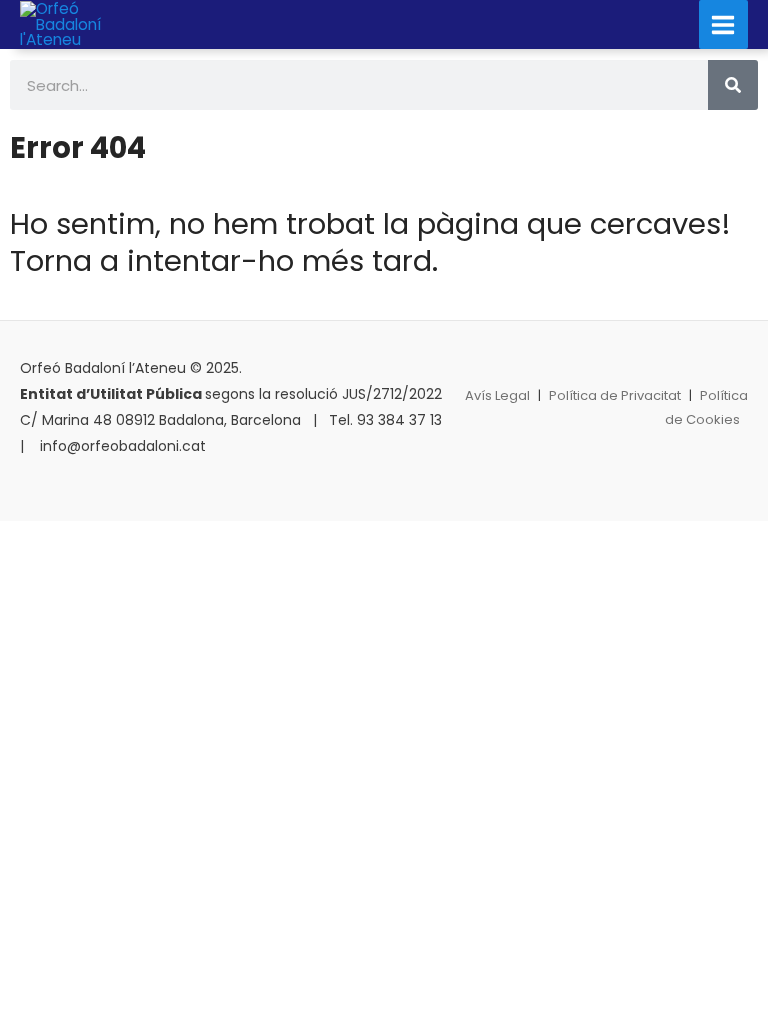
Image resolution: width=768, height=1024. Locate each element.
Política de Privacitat (615, 395)
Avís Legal (497, 395)
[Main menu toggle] (723, 24)
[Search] (733, 85)
